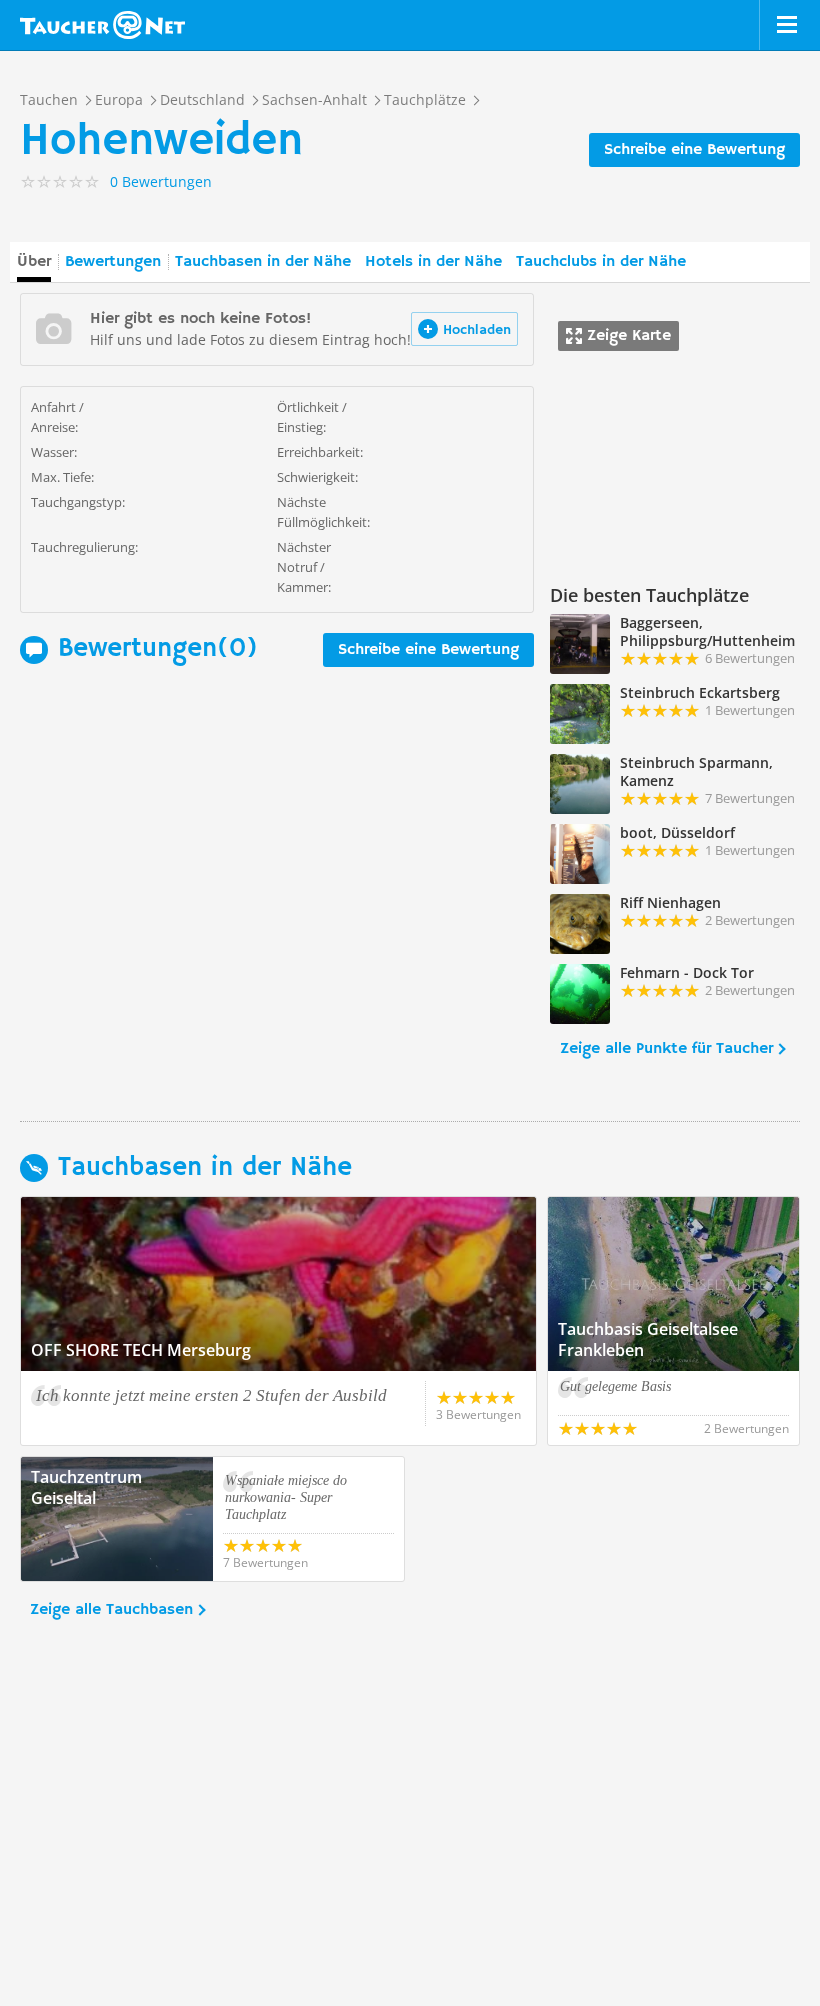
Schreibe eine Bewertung (694, 150)
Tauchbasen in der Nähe (263, 262)
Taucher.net (102, 25)
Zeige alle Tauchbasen (111, 1610)
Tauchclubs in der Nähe (601, 262)
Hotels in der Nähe (433, 262)
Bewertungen (113, 262)
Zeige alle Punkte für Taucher (666, 1049)
